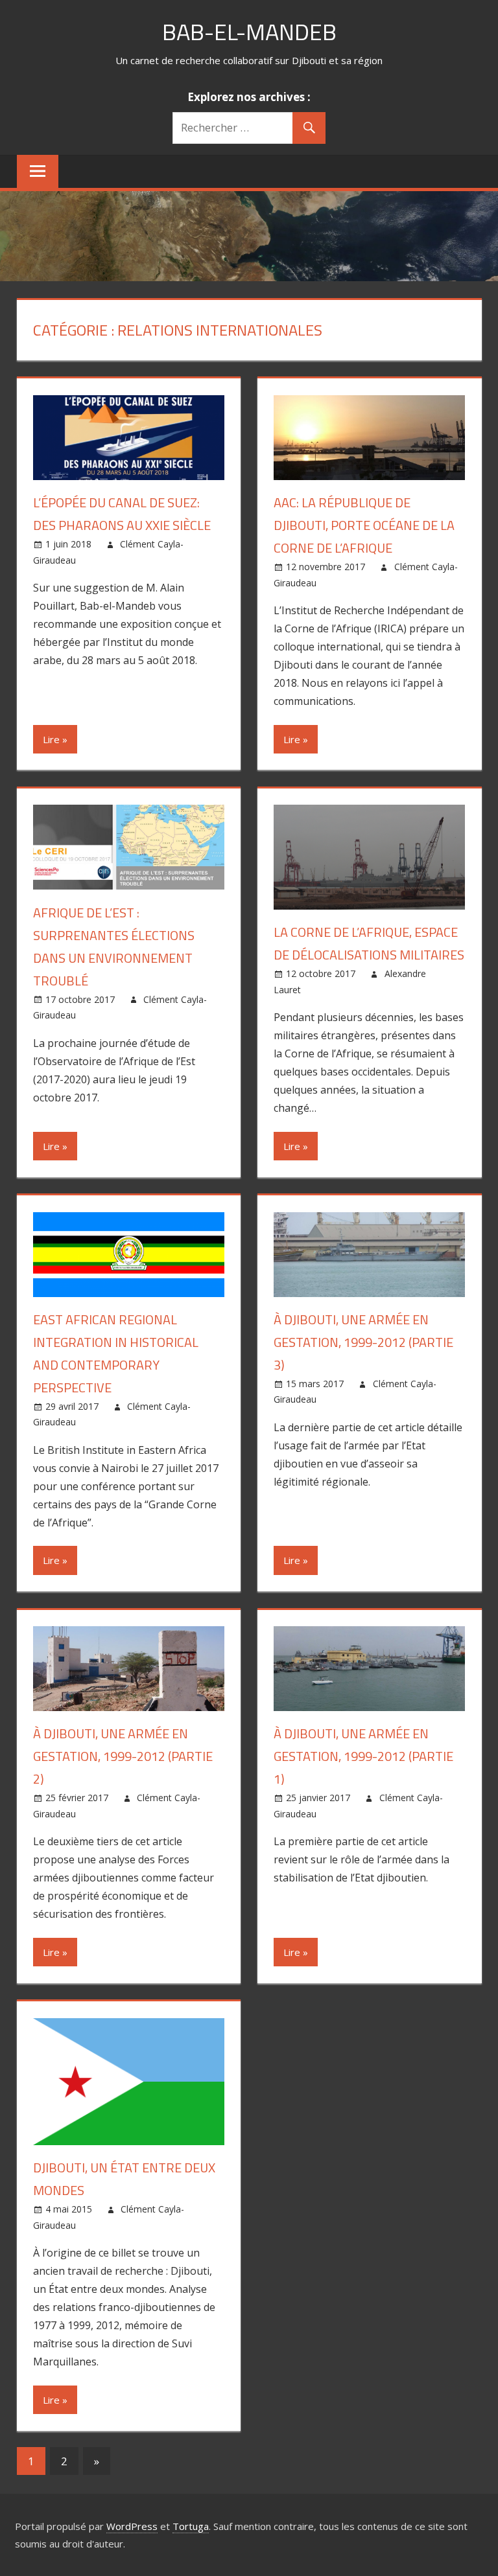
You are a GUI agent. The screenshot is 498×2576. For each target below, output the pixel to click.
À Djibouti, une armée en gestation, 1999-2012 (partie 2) (123, 1756)
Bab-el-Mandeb (249, 31)
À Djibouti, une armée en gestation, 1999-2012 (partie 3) (363, 1342)
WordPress (132, 2526)
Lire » (55, 739)
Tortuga (191, 2526)
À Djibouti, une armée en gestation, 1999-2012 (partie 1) (363, 1756)
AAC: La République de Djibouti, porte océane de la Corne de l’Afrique (364, 525)
